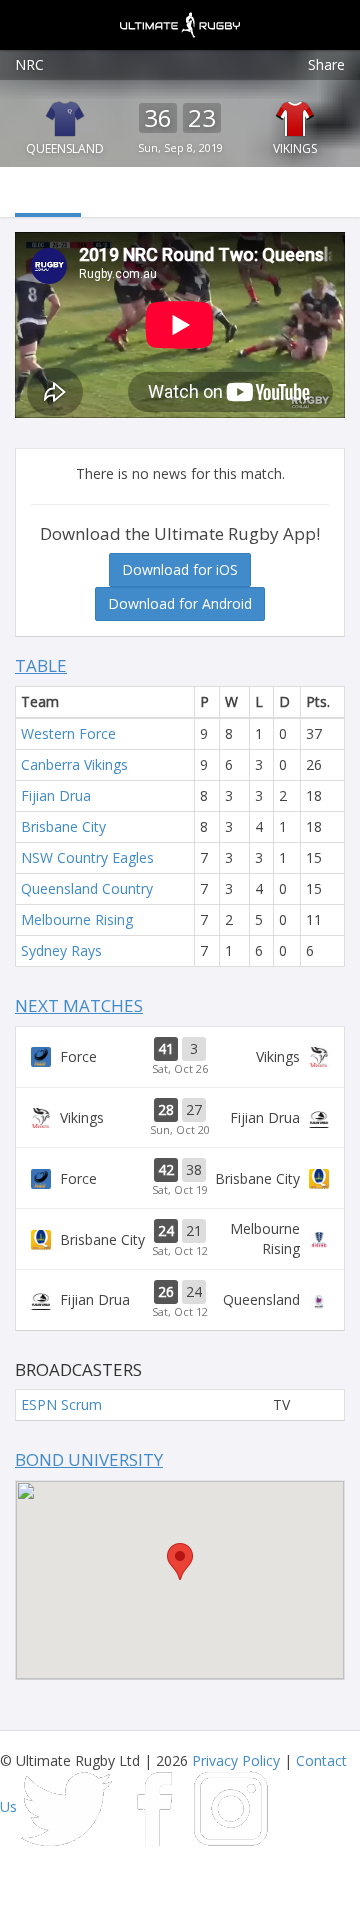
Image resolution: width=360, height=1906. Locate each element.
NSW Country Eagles (87, 857)
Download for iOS (180, 569)
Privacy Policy (236, 1760)
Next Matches (79, 1005)
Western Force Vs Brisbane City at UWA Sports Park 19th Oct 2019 (180, 1178)
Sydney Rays (61, 950)
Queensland (65, 148)
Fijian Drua (56, 795)
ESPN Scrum (61, 1404)
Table (41, 665)
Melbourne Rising (77, 919)
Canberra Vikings (74, 764)
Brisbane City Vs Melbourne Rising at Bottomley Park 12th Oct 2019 (180, 1239)
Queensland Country (87, 888)
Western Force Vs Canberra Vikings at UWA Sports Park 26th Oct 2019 (180, 1057)
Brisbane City (63, 826)
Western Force (68, 733)
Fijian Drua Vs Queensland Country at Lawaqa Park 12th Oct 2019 (180, 1300)
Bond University (89, 1459)
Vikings (295, 148)
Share (326, 64)
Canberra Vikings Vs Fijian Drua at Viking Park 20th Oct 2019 (180, 1118)
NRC (29, 64)
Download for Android (180, 603)
